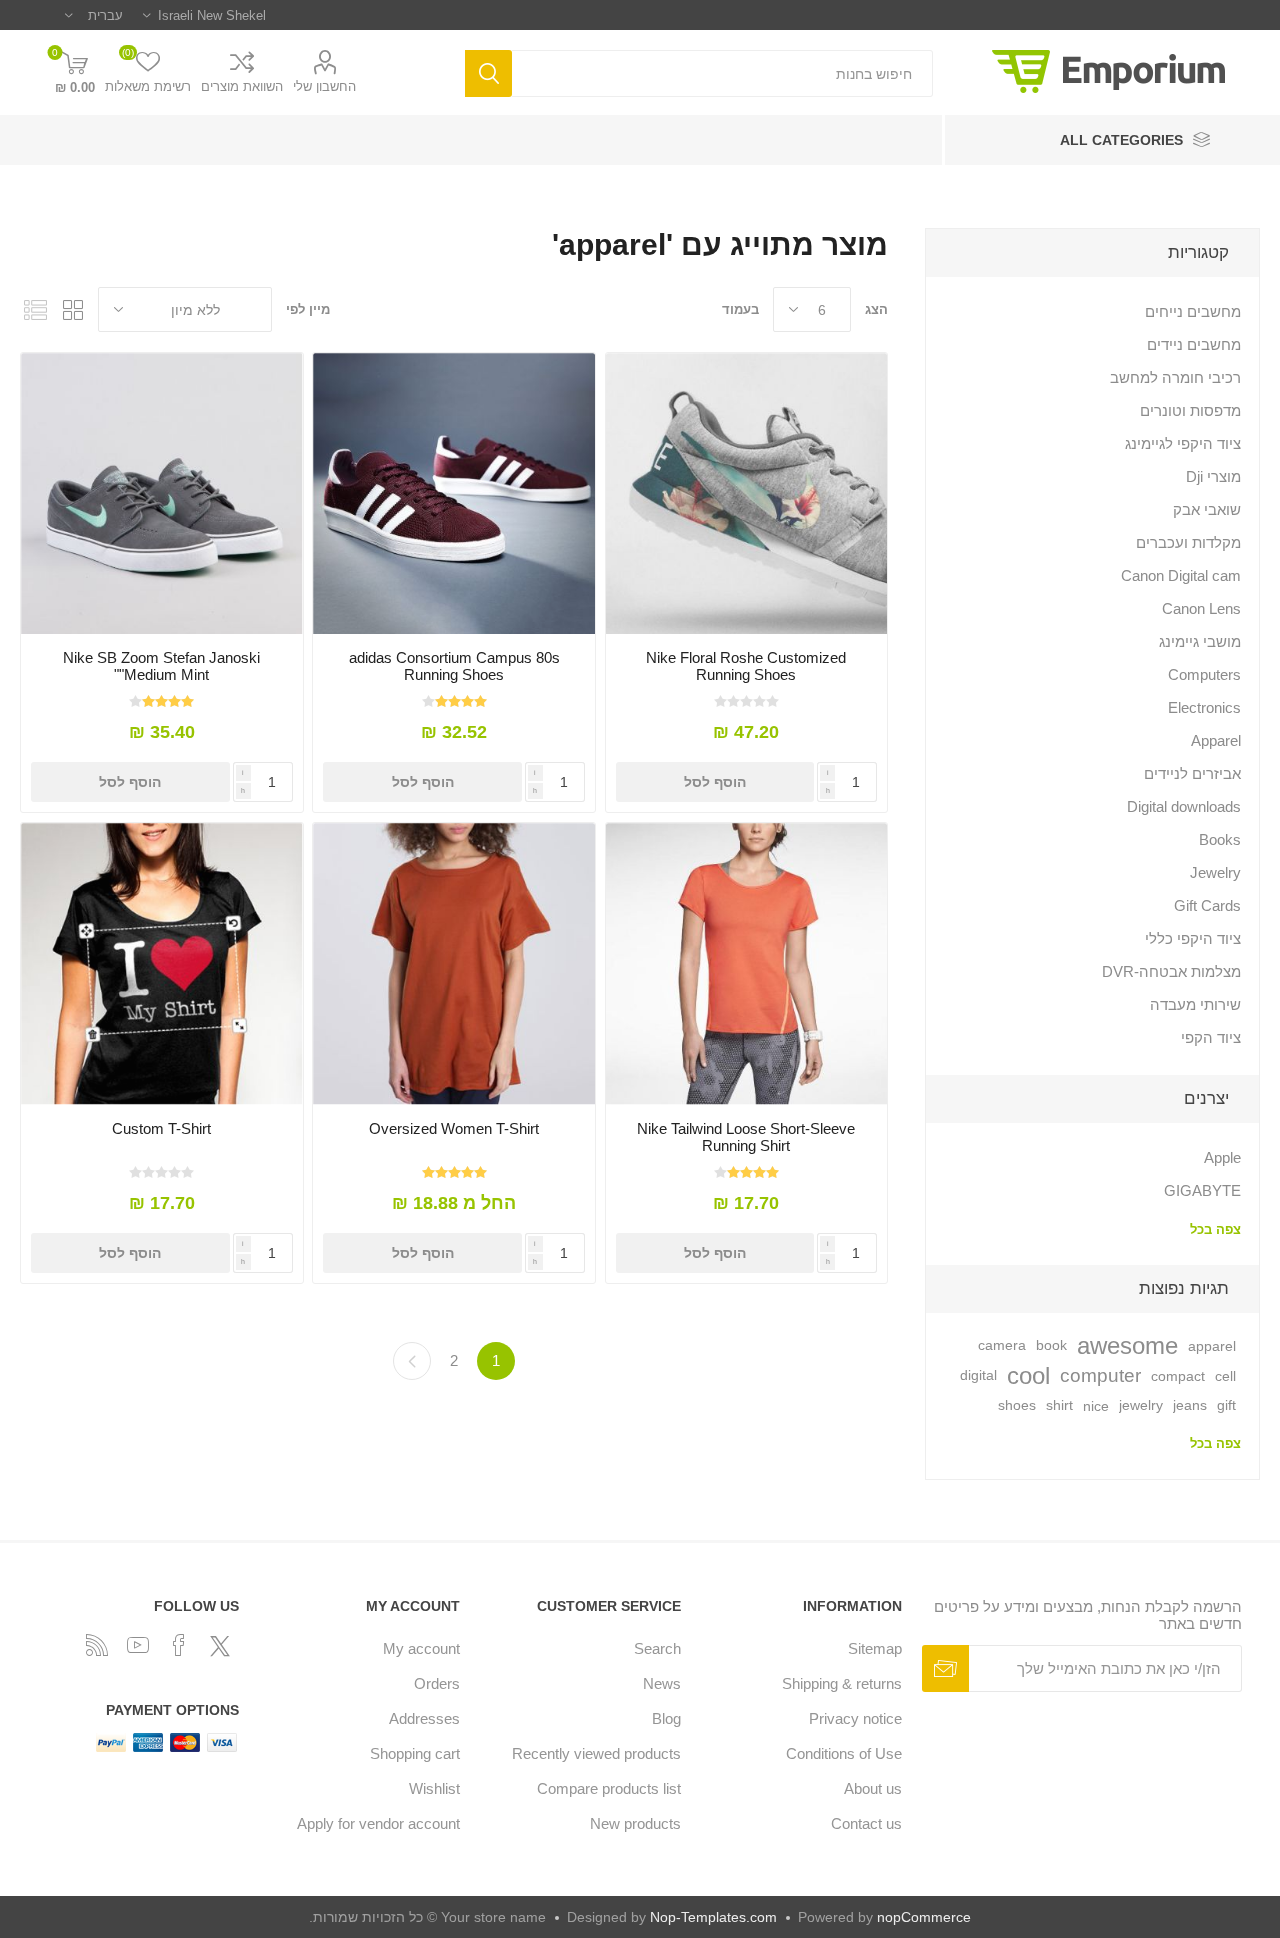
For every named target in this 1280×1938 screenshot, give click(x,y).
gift (1226, 1405)
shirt (1059, 1405)
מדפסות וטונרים (1190, 410)
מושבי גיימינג (1200, 641)
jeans (1190, 1405)
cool (1028, 1375)
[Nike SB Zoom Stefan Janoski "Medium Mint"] (161, 493)
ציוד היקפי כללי (1193, 938)
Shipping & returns (842, 1683)
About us (873, 1788)
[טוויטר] (220, 1646)
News (662, 1683)
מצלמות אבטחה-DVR (1171, 971)
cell (1225, 1376)
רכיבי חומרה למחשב (1175, 377)
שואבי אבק (1207, 509)
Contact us (866, 1823)
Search (657, 1648)
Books (1220, 839)
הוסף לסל (715, 782)
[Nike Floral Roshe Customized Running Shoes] (746, 493)
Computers (1204, 674)
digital (978, 1375)
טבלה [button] (73, 309)
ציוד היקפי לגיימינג (1183, 443)
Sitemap (875, 1648)
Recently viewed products (596, 1753)
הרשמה (945, 1668)
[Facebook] (179, 1645)
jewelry (1141, 1405)
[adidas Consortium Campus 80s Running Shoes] (453, 493)
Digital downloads (1184, 806)
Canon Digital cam (1181, 575)
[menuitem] (801, 1648)
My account (421, 1648)
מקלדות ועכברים (1188, 542)
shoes (1017, 1405)
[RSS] (97, 1645)
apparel (1212, 1346)
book (1051, 1345)
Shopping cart (415, 1753)
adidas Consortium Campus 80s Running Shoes (454, 666)
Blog (666, 1718)
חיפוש (488, 73)
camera (1002, 1345)
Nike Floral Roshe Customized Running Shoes (746, 666)
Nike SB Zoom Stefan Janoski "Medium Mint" (161, 666)
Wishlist (434, 1788)
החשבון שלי (324, 86)
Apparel (1216, 740)
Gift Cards (1207, 905)
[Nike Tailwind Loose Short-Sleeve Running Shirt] (746, 963)
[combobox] (722, 73)
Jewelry (1215, 872)
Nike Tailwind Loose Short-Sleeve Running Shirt (746, 1137)
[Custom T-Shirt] (161, 963)
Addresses (424, 1718)
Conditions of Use (844, 1753)
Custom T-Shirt (161, 1128)
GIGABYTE (1202, 1190)
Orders (437, 1683)
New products (635, 1823)
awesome (1127, 1345)
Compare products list (609, 1788)
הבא (412, 1361)
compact (1178, 1376)
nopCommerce (924, 1917)
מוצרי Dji (1213, 476)
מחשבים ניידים (1194, 344)
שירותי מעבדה (1195, 1004)
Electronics (1204, 707)
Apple (1222, 1157)
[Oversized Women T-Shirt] (453, 963)
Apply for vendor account (378, 1823)
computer (1100, 1375)
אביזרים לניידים (1192, 773)
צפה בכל (1215, 1229)
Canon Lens (1201, 608)
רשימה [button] (35, 309)
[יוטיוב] (138, 1645)
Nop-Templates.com (713, 1917)
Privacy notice (855, 1718)
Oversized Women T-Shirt (454, 1128)
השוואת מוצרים (242, 86)
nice (1096, 1406)
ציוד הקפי (1211, 1037)
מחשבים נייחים (1193, 311)
